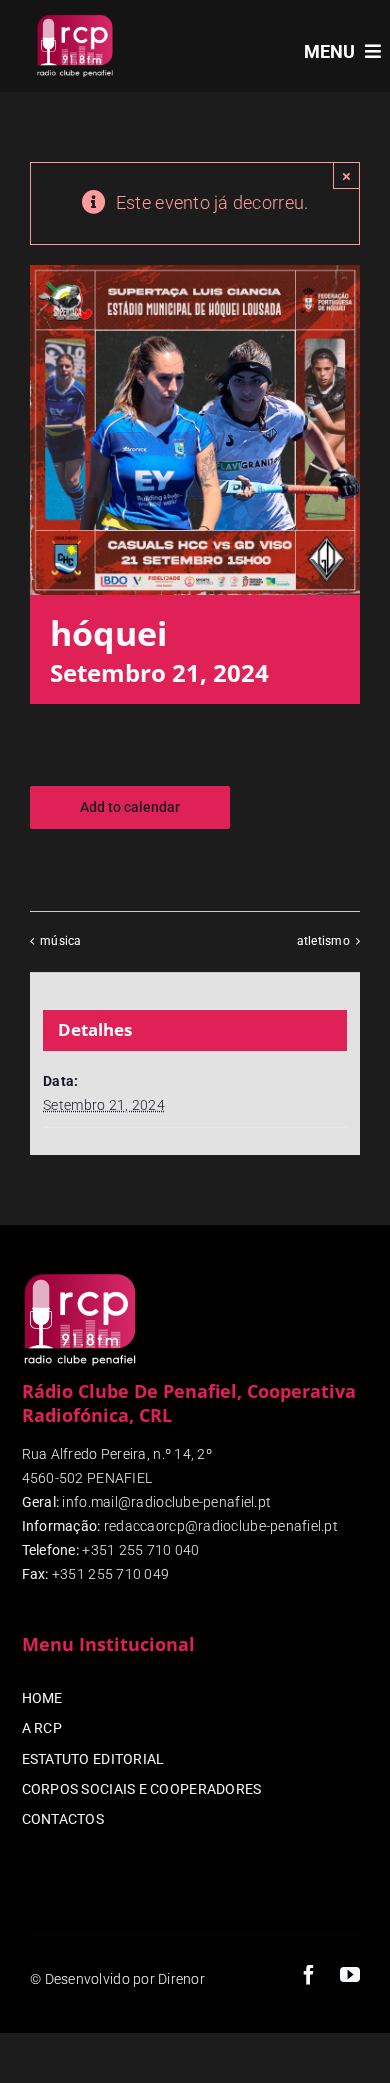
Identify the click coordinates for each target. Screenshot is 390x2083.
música (61, 941)
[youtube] (350, 1975)
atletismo (323, 941)
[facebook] (309, 1975)
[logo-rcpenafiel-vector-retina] (75, 18)
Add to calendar (130, 807)
